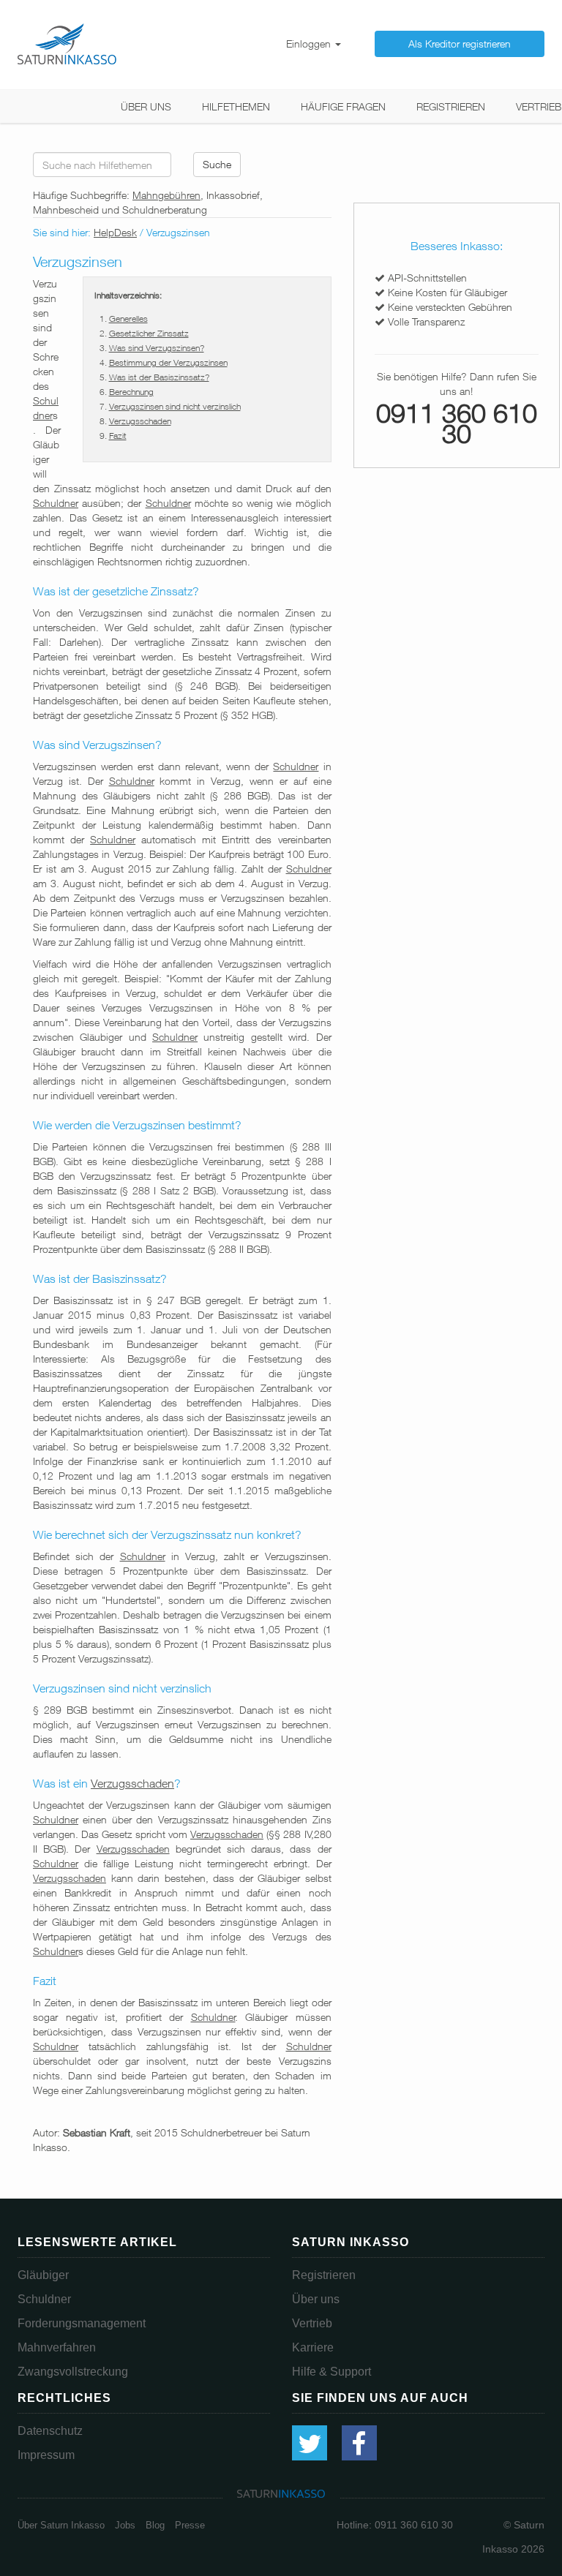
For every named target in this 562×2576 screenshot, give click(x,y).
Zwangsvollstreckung (73, 2372)
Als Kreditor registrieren (460, 44)
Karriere (313, 2347)
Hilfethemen (236, 106)
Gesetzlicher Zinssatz (149, 333)
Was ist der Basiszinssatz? (159, 377)
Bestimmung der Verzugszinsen (168, 362)
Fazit (118, 436)
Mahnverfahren (57, 2347)
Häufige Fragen (343, 106)
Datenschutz (50, 2431)
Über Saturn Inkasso (61, 2525)
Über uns (146, 106)
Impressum (46, 2455)
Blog (155, 2525)
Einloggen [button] (310, 44)
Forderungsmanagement (82, 2323)
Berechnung (131, 392)
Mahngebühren (166, 195)
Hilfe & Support (331, 2372)
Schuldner (56, 503)
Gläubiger (43, 2275)
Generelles (128, 319)
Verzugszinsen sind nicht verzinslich (175, 406)
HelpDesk (115, 232)
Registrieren (451, 106)
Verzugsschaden (140, 421)
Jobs (125, 2525)
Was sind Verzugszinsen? (157, 348)
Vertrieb (539, 106)
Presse (190, 2525)
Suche (217, 164)
